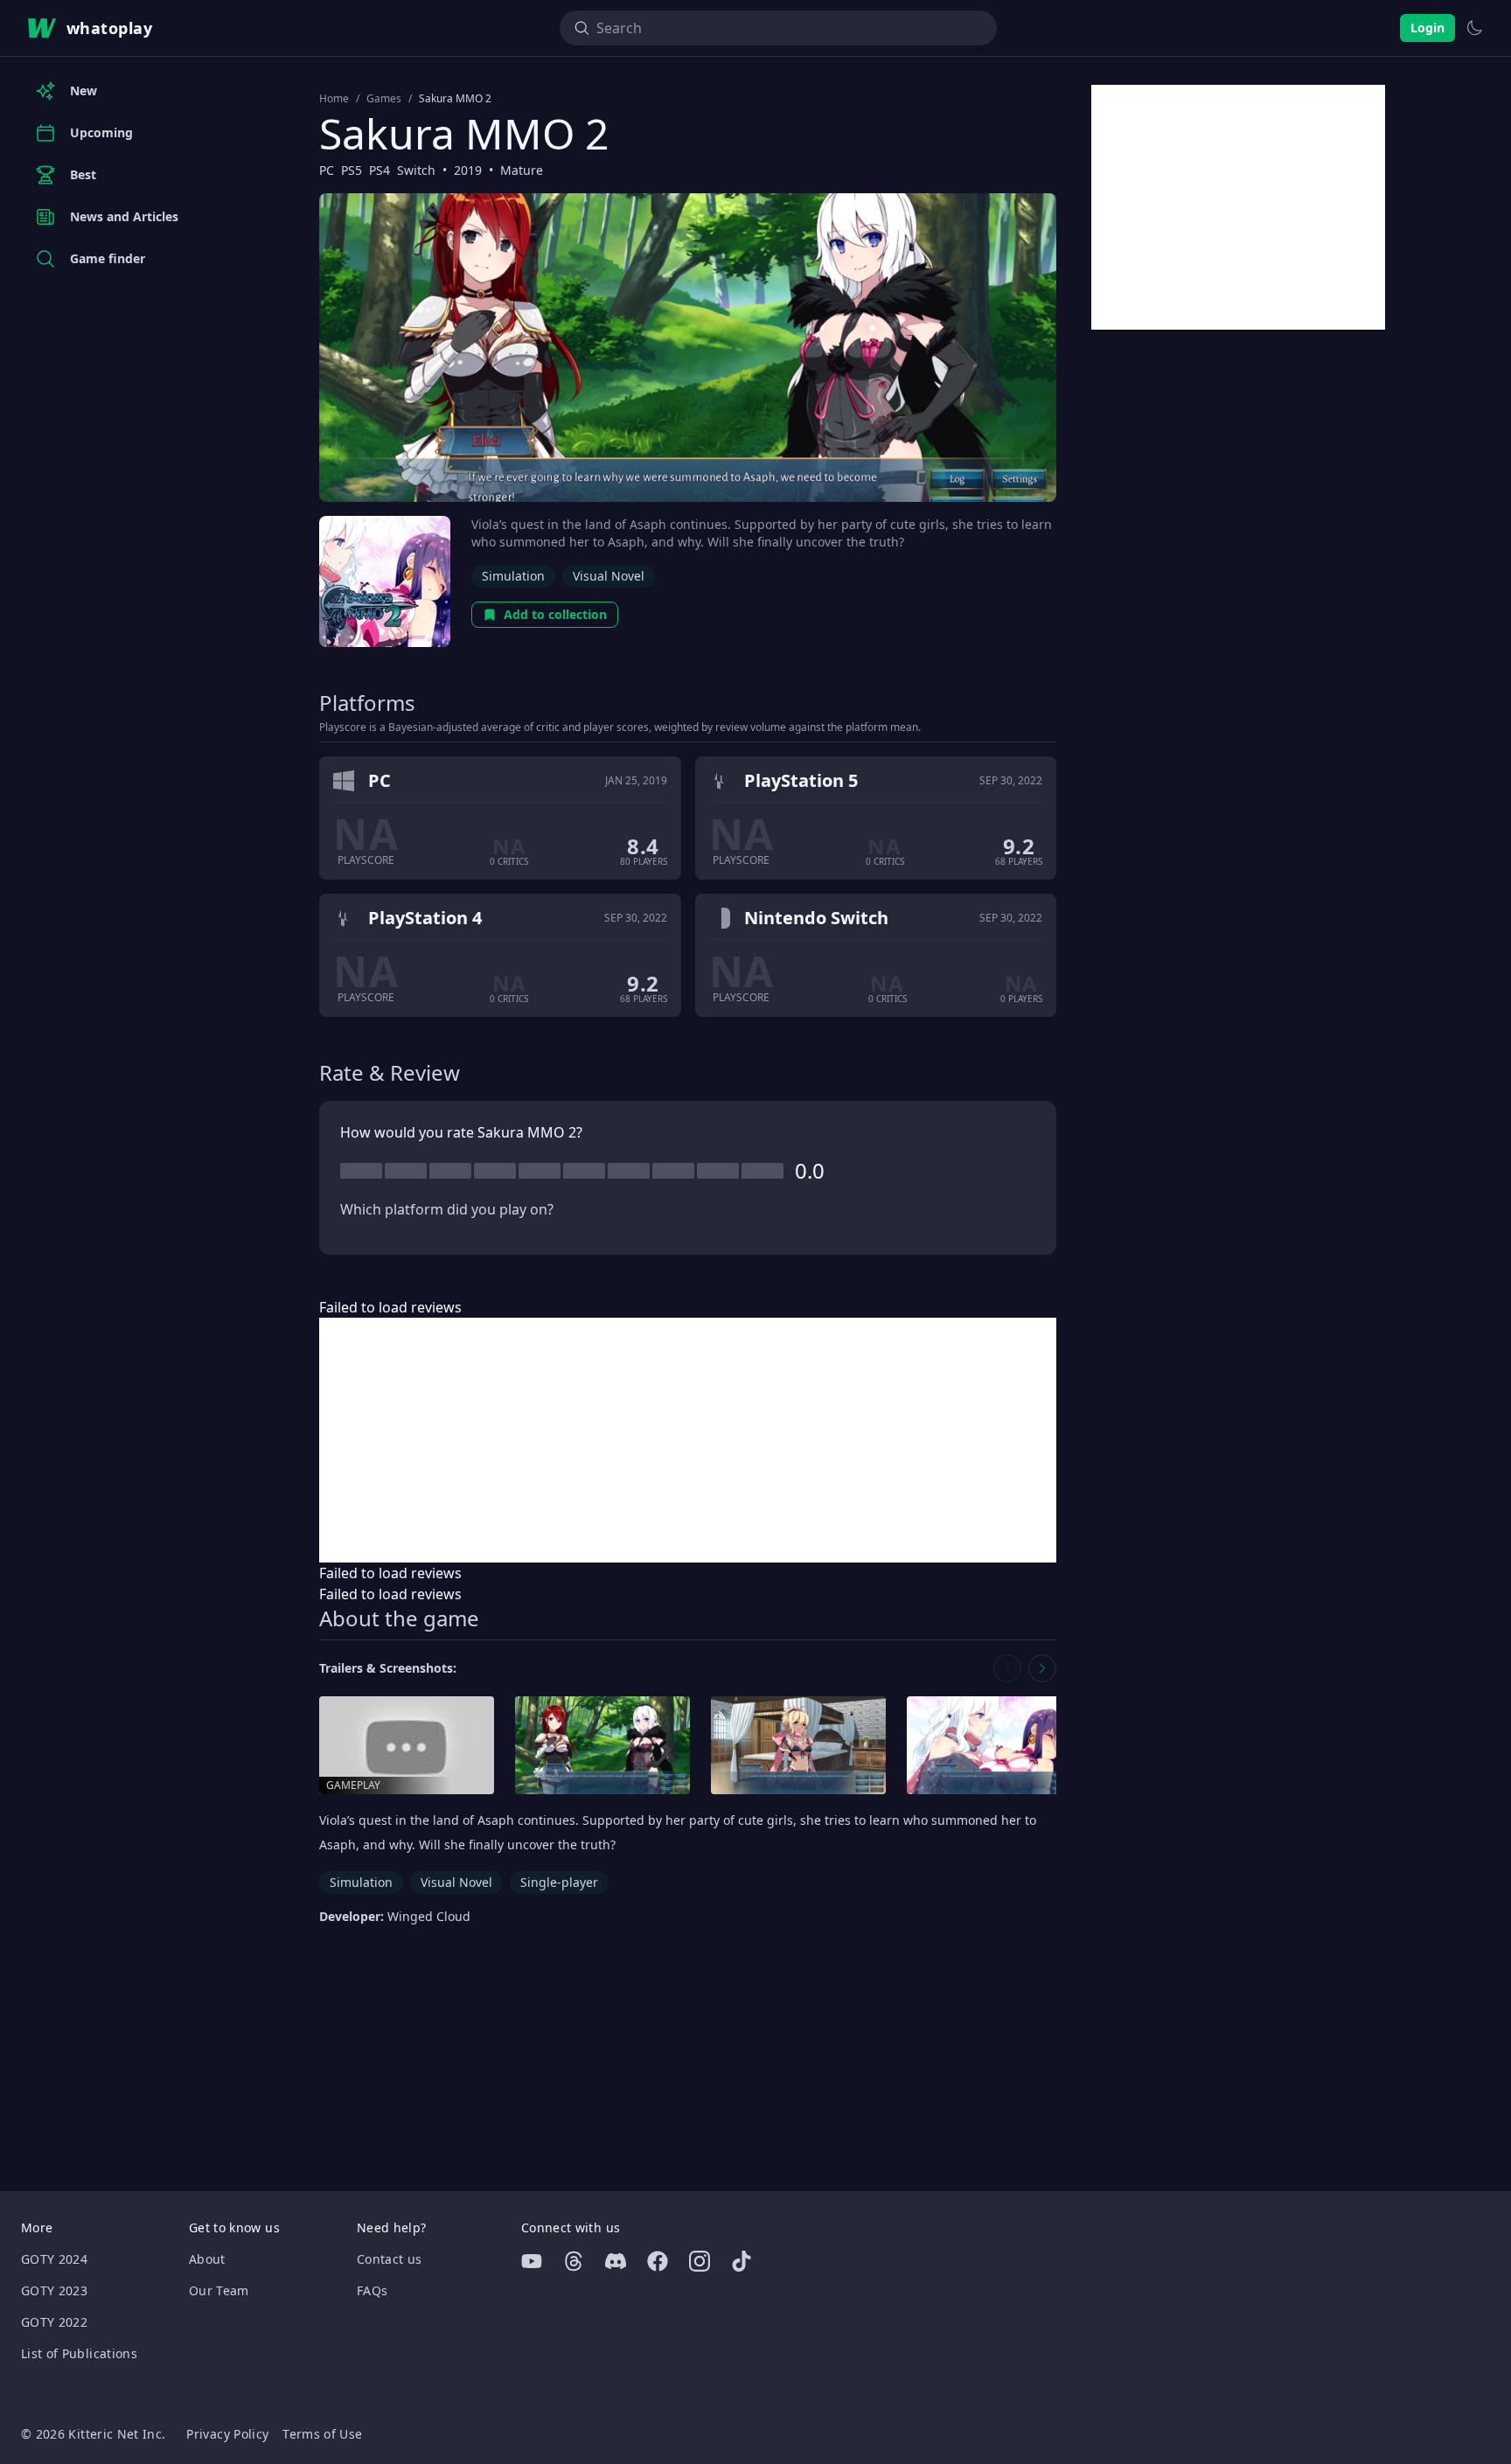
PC (327, 170)
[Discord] (616, 2261)
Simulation (513, 576)
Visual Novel (609, 576)
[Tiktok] (742, 2261)
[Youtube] (532, 2261)
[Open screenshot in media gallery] (602, 1746)
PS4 (379, 170)
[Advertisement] (688, 1440)
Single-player (559, 1882)
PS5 (352, 170)
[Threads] (574, 2261)
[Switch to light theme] (1474, 28)
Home (334, 99)
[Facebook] (658, 2261)
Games (384, 99)
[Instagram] (700, 2261)
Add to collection (555, 614)
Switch (416, 170)
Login (1427, 28)
